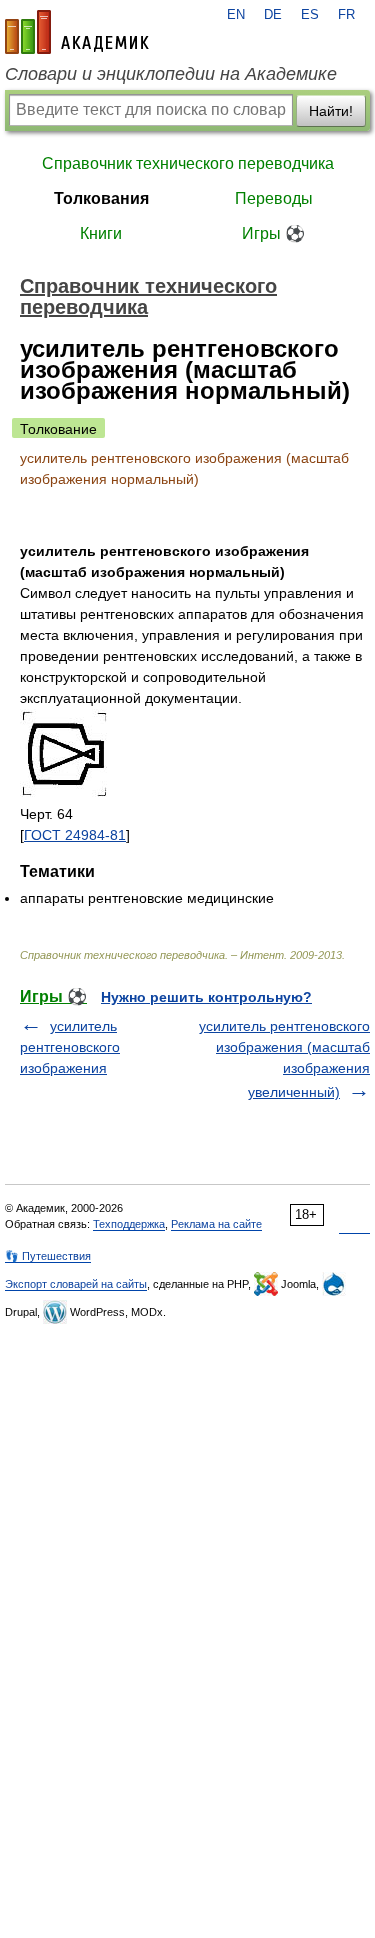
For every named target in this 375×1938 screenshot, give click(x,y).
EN (236, 15)
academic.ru (77, 32)
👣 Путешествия (48, 1256)
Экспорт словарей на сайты (76, 1284)
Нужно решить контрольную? (206, 997)
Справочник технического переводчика (188, 163)
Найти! (331, 111)
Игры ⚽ (273, 233)
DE (273, 15)
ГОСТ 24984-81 (75, 835)
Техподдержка (129, 1224)
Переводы (274, 198)
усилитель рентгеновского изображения (70, 1047)
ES (310, 15)
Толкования (101, 198)
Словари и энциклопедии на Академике (171, 74)
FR (346, 15)
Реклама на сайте (216, 1224)
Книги (101, 233)
